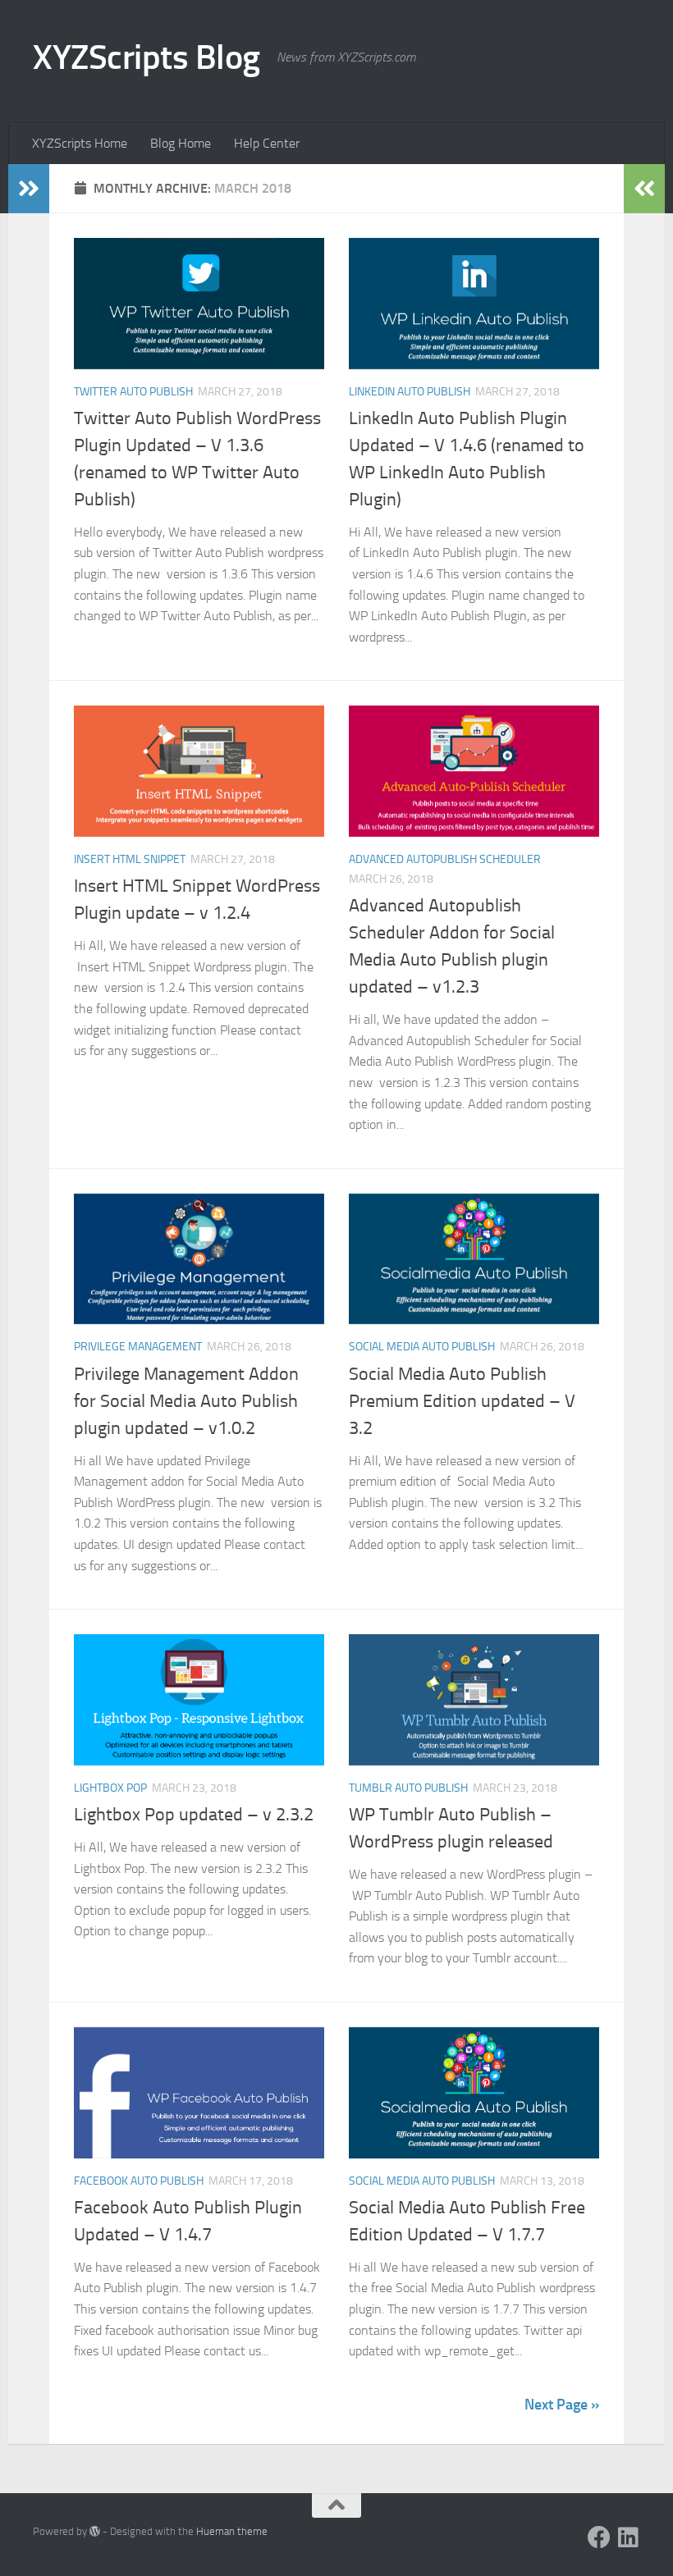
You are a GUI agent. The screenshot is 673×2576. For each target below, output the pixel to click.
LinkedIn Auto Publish (410, 392)
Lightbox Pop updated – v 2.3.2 (194, 1815)
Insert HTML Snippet (130, 859)
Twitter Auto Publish (133, 392)
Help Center (267, 143)
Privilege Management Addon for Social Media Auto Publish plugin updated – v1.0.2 (186, 1401)
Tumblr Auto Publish (408, 1788)
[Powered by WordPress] (95, 2531)
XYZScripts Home (80, 143)
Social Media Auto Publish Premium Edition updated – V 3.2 (462, 1401)
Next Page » (562, 2405)
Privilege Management (138, 1347)
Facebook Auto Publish (139, 2181)
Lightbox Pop (110, 1788)
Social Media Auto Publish (422, 1347)
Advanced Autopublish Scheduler (445, 859)
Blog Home (181, 143)
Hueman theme (232, 2531)
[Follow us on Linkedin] (629, 2537)
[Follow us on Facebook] (599, 2537)
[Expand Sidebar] (29, 189)
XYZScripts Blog (147, 57)
